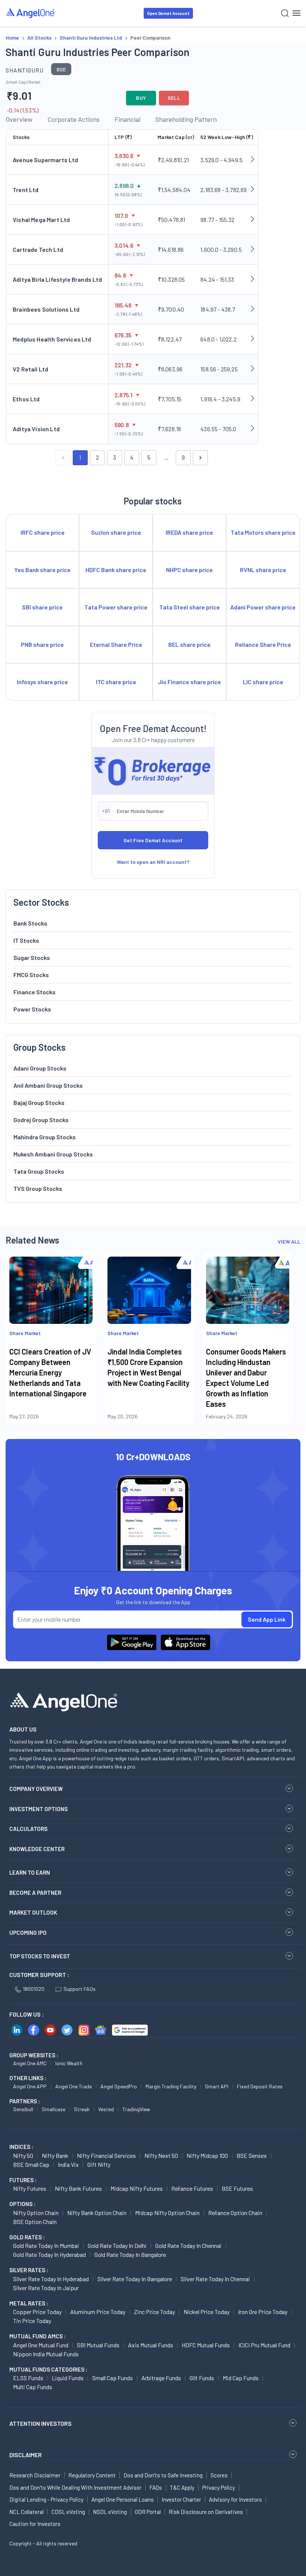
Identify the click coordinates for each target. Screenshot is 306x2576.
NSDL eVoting (110, 2512)
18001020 (34, 1989)
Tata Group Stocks (39, 1171)
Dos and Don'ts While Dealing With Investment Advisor (75, 2487)
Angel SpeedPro (119, 2086)
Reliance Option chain (235, 2213)
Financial (127, 119)
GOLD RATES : (27, 2237)
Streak (82, 2109)
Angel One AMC (30, 2063)
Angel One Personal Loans (123, 2499)
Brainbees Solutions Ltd (46, 309)
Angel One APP (30, 2086)
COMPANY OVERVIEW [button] (36, 1789)
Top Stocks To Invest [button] (40, 1956)
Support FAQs (79, 1989)
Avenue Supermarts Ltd (46, 160)
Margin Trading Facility (171, 2086)
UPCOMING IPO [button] (28, 1933)
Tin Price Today (32, 2321)
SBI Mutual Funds (98, 2345)
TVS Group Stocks (38, 1188)
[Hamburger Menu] (296, 13)
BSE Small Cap (31, 2164)
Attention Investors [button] (40, 2423)
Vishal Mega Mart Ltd (41, 220)
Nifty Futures (30, 2188)
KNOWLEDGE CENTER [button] (37, 1849)
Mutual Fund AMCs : (38, 2336)
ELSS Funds (28, 2378)
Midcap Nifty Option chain (167, 2213)
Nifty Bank (55, 2155)
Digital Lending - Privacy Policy (46, 2499)
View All (289, 1241)
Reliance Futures (192, 2188)
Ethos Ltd (26, 399)
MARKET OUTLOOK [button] (33, 1912)
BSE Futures (237, 2188)
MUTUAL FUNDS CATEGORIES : (48, 2369)
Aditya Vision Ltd (36, 429)
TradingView (136, 2109)
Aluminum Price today (98, 2312)
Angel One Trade (74, 2086)
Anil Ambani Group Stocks (48, 1085)
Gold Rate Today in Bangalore (130, 2254)
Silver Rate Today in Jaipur (46, 2288)
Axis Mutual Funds (151, 2345)
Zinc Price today (154, 2312)
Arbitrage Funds (161, 2378)
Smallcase (54, 2109)
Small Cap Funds (113, 2378)
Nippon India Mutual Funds (46, 2354)
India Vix (68, 2164)
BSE (61, 69)
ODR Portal (148, 2512)
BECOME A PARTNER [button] (35, 1893)
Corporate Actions (74, 119)
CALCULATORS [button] (28, 1829)
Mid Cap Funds (241, 2378)
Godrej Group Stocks (41, 1120)
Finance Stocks (35, 992)
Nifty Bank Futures (78, 2188)
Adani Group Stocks (40, 1068)
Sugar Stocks (32, 957)
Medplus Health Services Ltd (52, 339)
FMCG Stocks (31, 975)
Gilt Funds (202, 2378)
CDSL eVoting (68, 2512)
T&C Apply (182, 2487)
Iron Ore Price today (263, 2312)
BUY (141, 98)
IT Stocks (26, 940)
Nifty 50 (23, 2155)
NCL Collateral (26, 2512)
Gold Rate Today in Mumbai (46, 2245)
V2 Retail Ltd (30, 369)
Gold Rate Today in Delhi (117, 2245)
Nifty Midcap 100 (207, 2155)
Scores (219, 2475)
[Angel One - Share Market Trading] (31, 13)
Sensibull (23, 2109)
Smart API (217, 2086)
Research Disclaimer (35, 2475)
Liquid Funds (68, 2378)
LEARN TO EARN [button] (30, 1872)
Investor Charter (181, 2499)
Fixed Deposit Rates (260, 2086)
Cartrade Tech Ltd (38, 249)
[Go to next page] (200, 458)
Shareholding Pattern (186, 119)
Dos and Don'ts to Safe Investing (163, 2475)
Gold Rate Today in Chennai (188, 2245)
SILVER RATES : (29, 2270)
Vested (106, 2109)
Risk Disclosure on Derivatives (206, 2512)
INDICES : (21, 2147)
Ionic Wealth (69, 2063)
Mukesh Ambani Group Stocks (53, 1154)
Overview (19, 119)
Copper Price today (37, 2312)
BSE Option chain (35, 2222)
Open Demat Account (168, 13)
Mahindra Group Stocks (45, 1137)
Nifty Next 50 (161, 2155)
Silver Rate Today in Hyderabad (51, 2279)
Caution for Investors (35, 2524)
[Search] (285, 13)
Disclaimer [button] (26, 2455)
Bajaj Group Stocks (39, 1102)
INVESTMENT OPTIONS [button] (38, 1809)
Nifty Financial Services (106, 2155)
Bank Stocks (30, 923)
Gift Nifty (99, 2164)
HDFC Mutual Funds (206, 2345)
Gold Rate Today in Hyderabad (49, 2254)
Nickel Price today (207, 2312)
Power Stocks (32, 1009)
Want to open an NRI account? (153, 862)
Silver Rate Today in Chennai (215, 2279)
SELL (174, 98)
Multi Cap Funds (33, 2387)
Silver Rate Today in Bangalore (135, 2279)
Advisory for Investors (235, 2499)
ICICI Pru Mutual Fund (264, 2345)
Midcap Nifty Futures (137, 2188)
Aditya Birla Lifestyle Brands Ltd (57, 279)
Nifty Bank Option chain (97, 2213)
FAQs (156, 2487)
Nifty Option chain (36, 2213)
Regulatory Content (92, 2475)
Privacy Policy (219, 2487)
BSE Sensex (252, 2155)
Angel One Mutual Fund (41, 2345)
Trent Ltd (26, 190)
